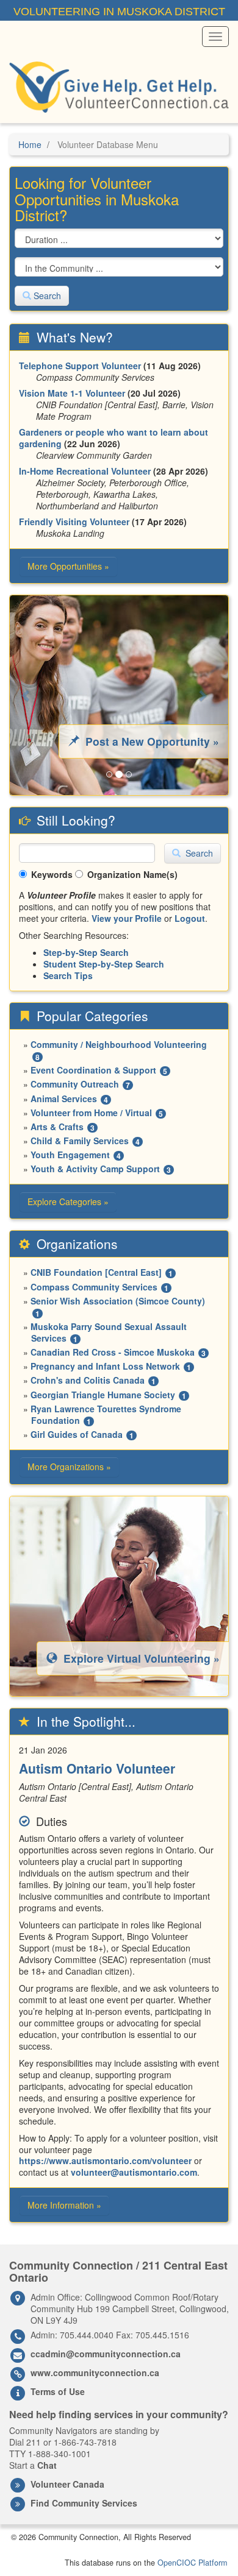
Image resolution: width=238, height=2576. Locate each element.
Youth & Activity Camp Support (95, 1169)
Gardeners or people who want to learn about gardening (114, 438)
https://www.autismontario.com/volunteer (105, 2160)
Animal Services (64, 1099)
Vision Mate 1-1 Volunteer (72, 393)
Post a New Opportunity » (151, 741)
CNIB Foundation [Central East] (96, 1272)
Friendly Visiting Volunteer (74, 522)
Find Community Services (84, 2503)
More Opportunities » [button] (68, 566)
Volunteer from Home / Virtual (91, 1113)
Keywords (52, 874)
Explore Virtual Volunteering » (140, 1658)
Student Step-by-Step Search (104, 964)
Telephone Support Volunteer (80, 366)
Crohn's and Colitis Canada (88, 1380)
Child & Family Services (80, 1141)
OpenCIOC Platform (192, 2563)
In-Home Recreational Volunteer (85, 471)
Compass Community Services (94, 1287)
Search (46, 295)
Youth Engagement (70, 1155)
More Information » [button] (64, 2205)
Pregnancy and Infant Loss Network (105, 1366)
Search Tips (68, 975)
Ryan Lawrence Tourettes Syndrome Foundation (106, 1414)
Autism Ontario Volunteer (97, 1768)
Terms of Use (58, 2391)
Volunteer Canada (67, 2484)
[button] (26, 695)
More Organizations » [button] (69, 1467)
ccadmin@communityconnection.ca (106, 2354)
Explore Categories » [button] (68, 1201)
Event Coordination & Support (93, 1070)
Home (30, 144)
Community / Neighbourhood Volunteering (119, 1044)
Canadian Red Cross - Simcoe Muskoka (113, 1352)
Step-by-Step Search (86, 952)
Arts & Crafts (57, 1127)
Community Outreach (75, 1084)
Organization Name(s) (132, 874)
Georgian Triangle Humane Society (103, 1395)
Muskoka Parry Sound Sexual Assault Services (109, 1332)
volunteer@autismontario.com (134, 2172)
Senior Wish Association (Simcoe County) (118, 1301)
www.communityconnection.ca (95, 2373)
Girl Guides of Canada (77, 1434)
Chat (47, 2465)
